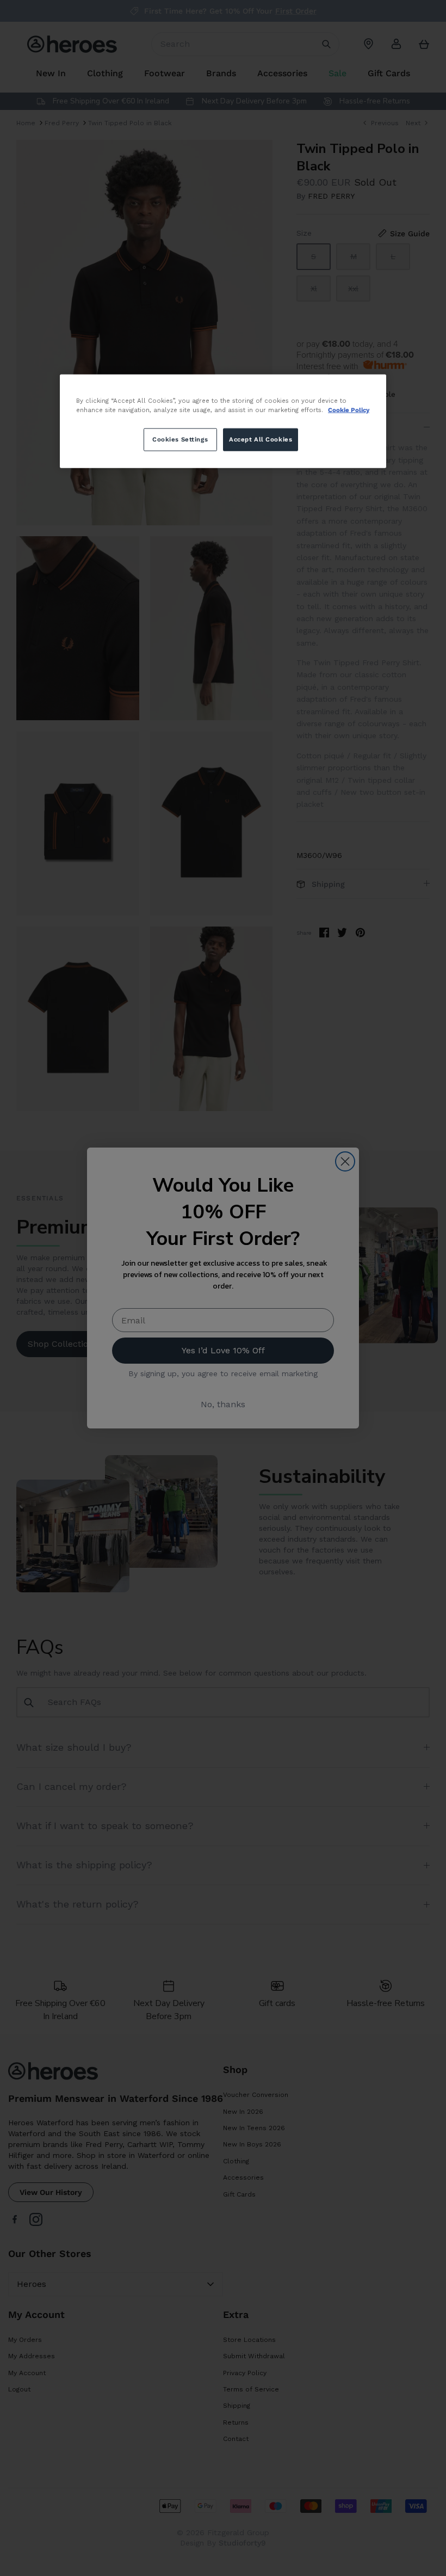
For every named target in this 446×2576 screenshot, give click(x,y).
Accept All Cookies (261, 439)
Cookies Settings (180, 439)
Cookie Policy (349, 409)
